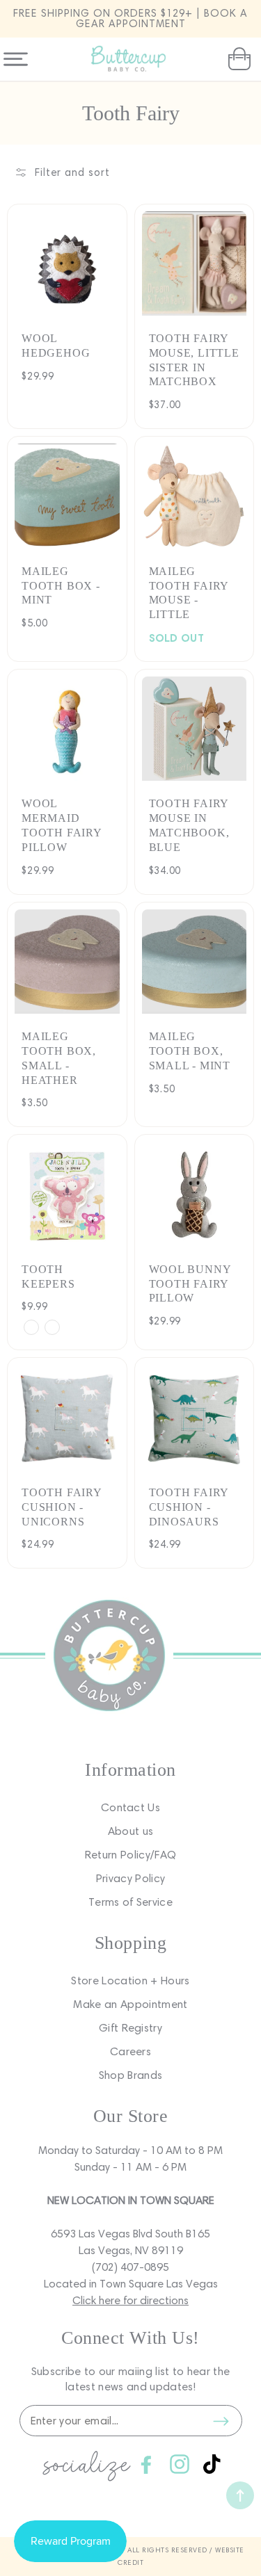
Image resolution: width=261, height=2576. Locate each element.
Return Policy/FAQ (130, 1855)
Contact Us (130, 1807)
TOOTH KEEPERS (48, 1277)
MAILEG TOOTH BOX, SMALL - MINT (190, 1051)
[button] (238, 59)
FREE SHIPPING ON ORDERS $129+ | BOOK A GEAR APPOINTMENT (130, 18)
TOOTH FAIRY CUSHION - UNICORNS (62, 1507)
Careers (130, 2051)
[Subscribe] (221, 2421)
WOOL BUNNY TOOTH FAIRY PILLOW (190, 1284)
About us (131, 1831)
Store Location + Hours (130, 1980)
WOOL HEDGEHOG (56, 346)
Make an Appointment (130, 2004)
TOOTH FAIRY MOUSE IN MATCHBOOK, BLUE (189, 825)
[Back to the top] (240, 2495)
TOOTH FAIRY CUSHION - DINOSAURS (189, 1507)
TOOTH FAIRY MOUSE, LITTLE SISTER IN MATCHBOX (194, 360)
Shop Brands (131, 2075)
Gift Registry (130, 2028)
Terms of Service (130, 1902)
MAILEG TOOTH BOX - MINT (61, 586)
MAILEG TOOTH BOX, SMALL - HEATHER (59, 1058)
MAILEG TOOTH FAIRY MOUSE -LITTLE (189, 593)
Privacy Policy (130, 1878)
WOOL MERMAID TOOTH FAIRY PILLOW (62, 825)
